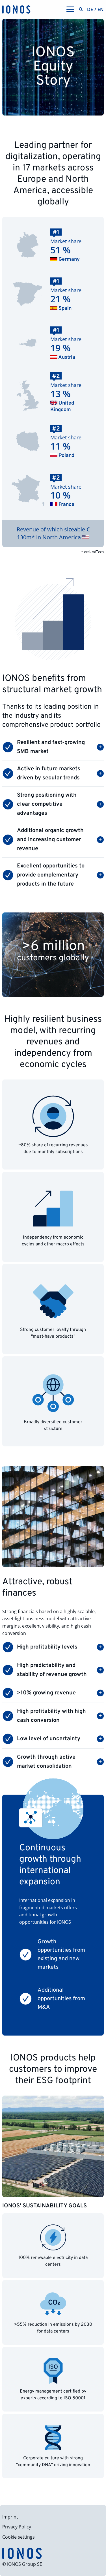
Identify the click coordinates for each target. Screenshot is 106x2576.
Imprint (10, 2517)
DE (90, 9)
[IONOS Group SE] (16, 9)
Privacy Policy (17, 2527)
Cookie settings (19, 2537)
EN (101, 9)
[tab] (53, 747)
